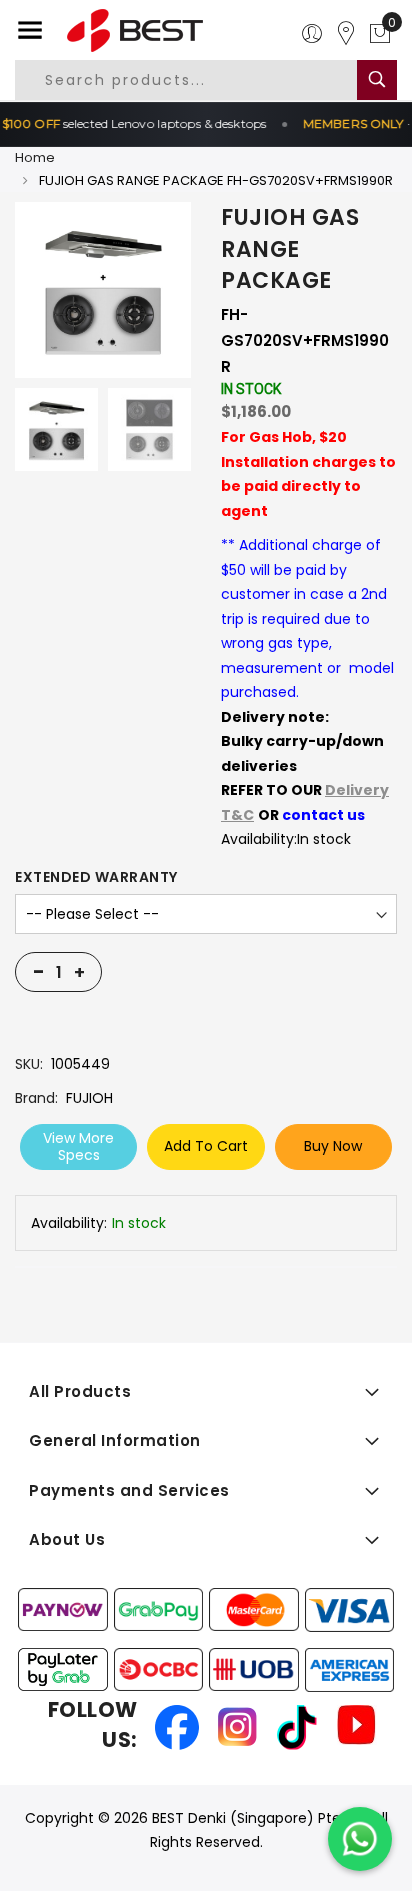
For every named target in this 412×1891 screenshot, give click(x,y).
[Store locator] (346, 34)
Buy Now (333, 1146)
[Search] (377, 80)
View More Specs (78, 1146)
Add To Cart (206, 1146)
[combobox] (200, 80)
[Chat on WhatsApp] (360, 1839)
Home (35, 157)
